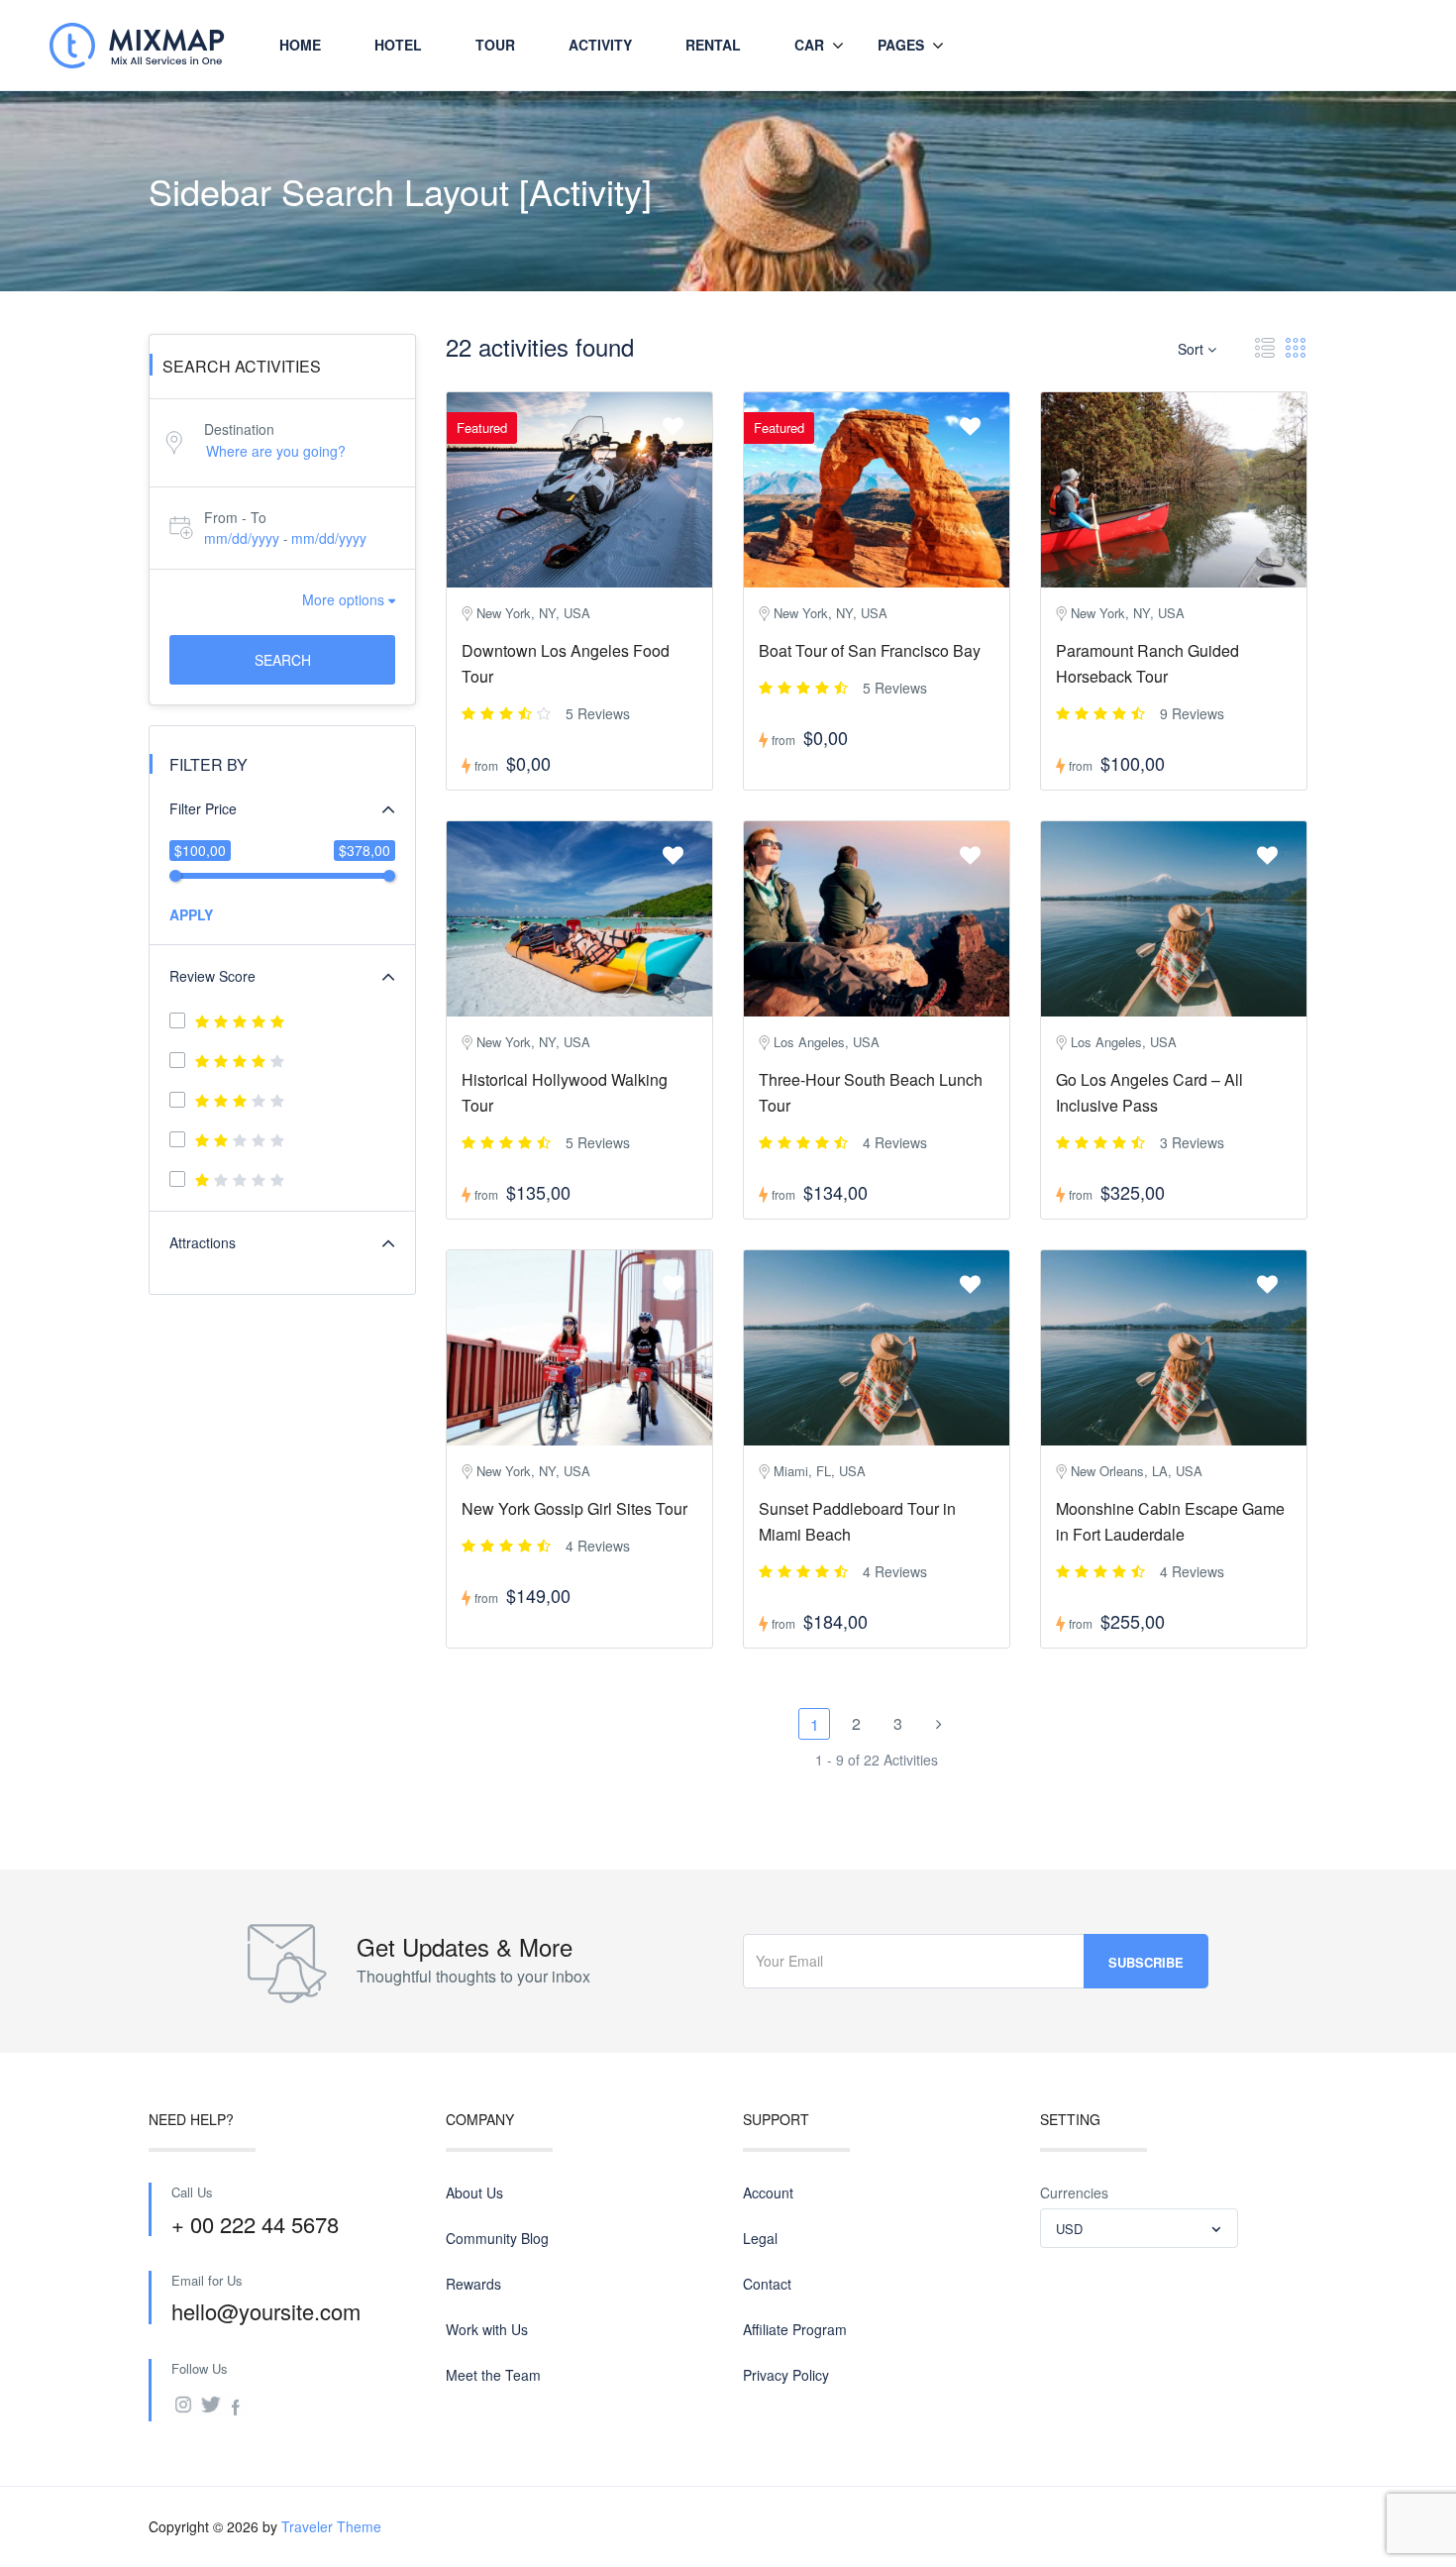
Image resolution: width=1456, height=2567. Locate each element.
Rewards (473, 2284)
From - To (235, 517)
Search (283, 660)
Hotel (398, 45)
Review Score (212, 976)
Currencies (1074, 2193)
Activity (600, 45)
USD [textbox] (1069, 2229)
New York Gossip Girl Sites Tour (574, 1508)
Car (809, 45)
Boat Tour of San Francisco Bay (870, 650)
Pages (901, 45)
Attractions (203, 1242)
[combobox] (1139, 2228)
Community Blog (497, 2238)
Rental (713, 45)
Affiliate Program (795, 2329)
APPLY (191, 914)
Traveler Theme (331, 2526)
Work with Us (487, 2329)
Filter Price (203, 808)
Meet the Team (493, 2375)
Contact (767, 2284)
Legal (760, 2238)
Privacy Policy (786, 2375)
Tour (495, 45)
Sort (1193, 349)
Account (768, 2193)
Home (300, 45)
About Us (474, 2193)
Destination (239, 429)
